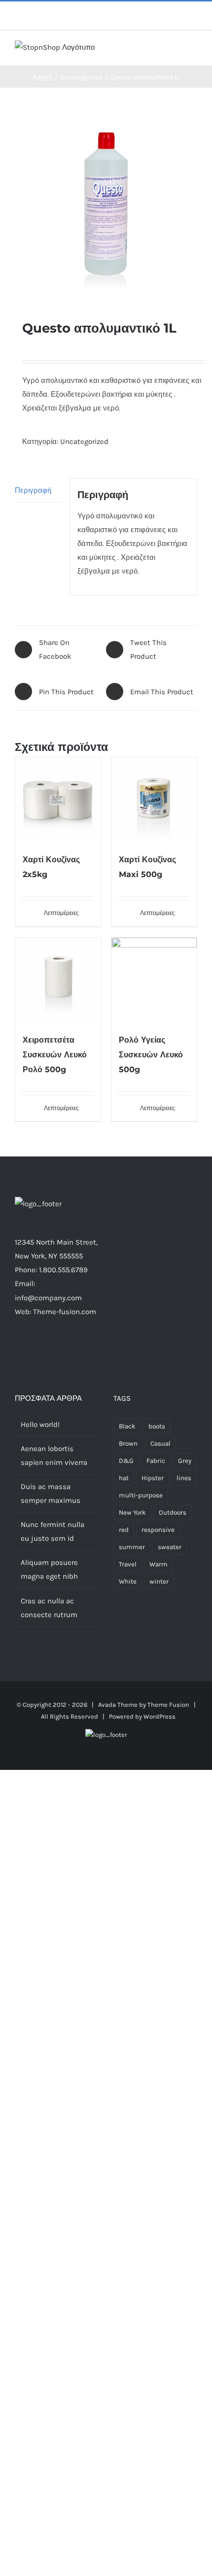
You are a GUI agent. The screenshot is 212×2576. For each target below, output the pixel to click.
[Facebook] (30, 1350)
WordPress (159, 1716)
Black (127, 1426)
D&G (126, 1461)
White (128, 1581)
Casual (160, 1443)
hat (124, 1478)
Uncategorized (84, 441)
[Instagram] (57, 1350)
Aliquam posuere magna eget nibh (49, 1569)
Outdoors (173, 1512)
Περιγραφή (33, 490)
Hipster (153, 1478)
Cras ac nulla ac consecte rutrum (49, 1608)
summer (132, 1547)
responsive (158, 1530)
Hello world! (40, 1424)
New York (132, 1512)
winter (159, 1581)
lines (184, 1478)
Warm (159, 1564)
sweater (170, 1547)
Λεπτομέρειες (61, 913)
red (124, 1530)
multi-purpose (141, 1495)
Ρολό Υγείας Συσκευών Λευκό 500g (151, 1055)
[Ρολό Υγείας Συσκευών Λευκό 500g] (154, 980)
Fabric (156, 1461)
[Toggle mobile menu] (193, 51)
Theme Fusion (168, 1705)
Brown (128, 1443)
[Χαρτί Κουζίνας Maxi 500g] (154, 800)
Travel (128, 1564)
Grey (185, 1461)
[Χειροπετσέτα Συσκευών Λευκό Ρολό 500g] (58, 980)
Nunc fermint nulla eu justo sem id (53, 1531)
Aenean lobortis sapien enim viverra (54, 1456)
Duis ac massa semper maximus (51, 1493)
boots (157, 1426)
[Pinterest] (70, 1350)
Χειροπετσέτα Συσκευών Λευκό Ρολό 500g (55, 1055)
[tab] (38, 491)
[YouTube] (83, 1350)
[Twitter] (43, 1350)
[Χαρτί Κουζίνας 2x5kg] (58, 800)
